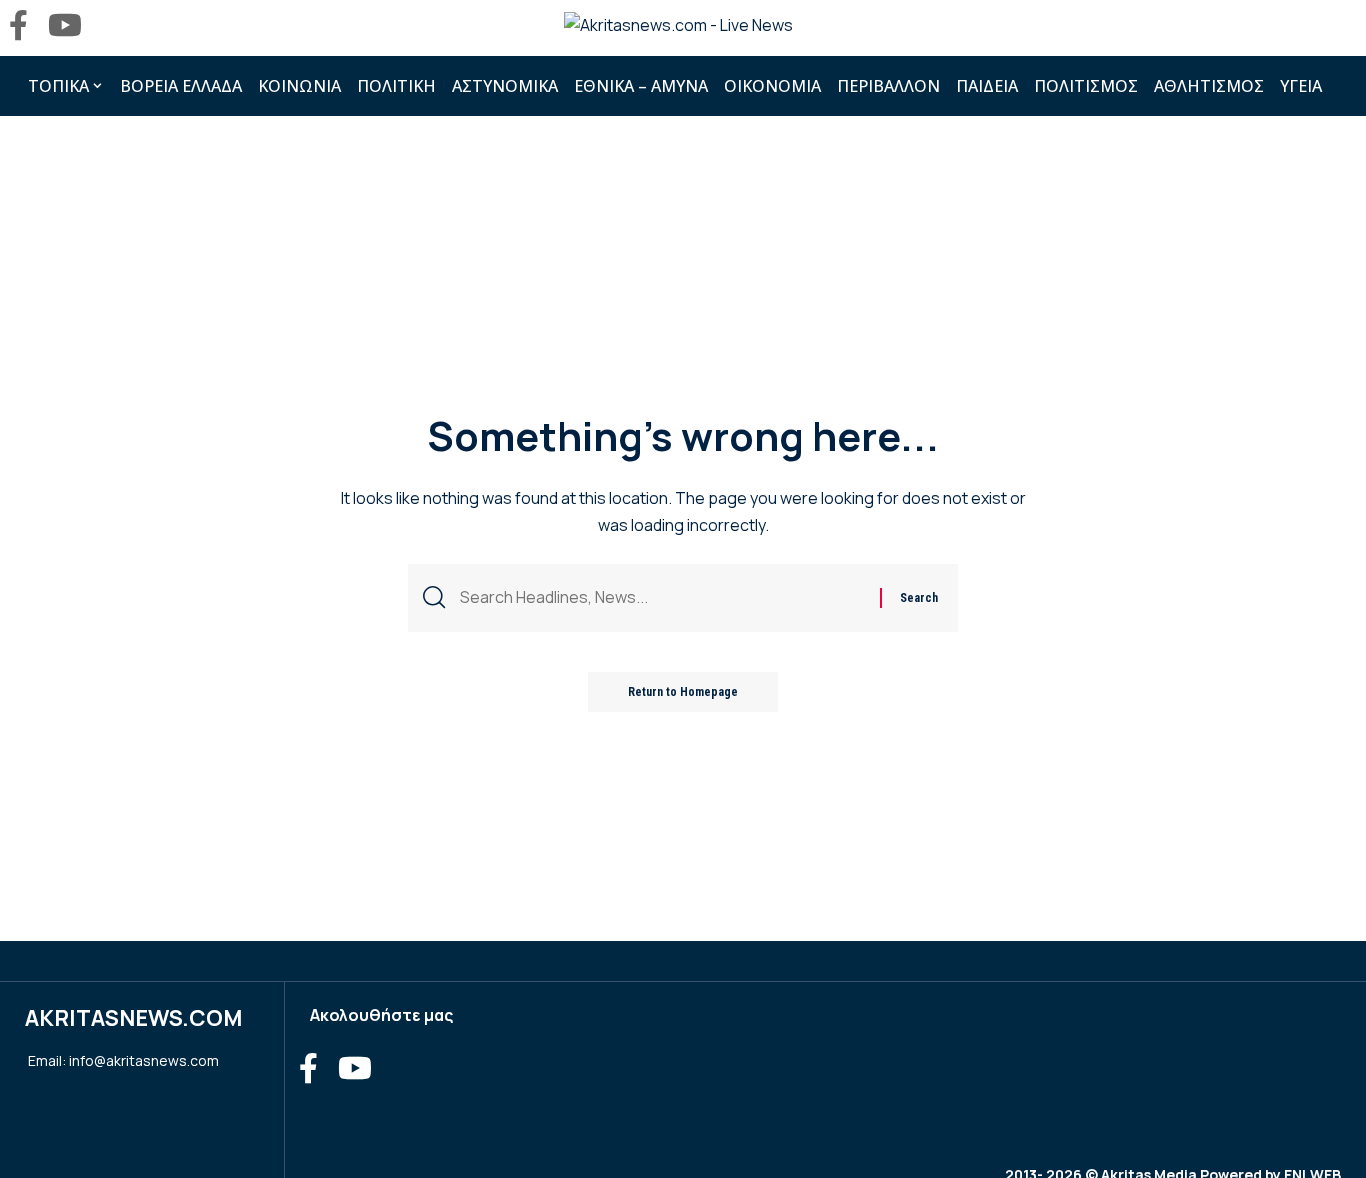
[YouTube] (65, 25)
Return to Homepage (683, 692)
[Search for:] (662, 597)
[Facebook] (18, 25)
